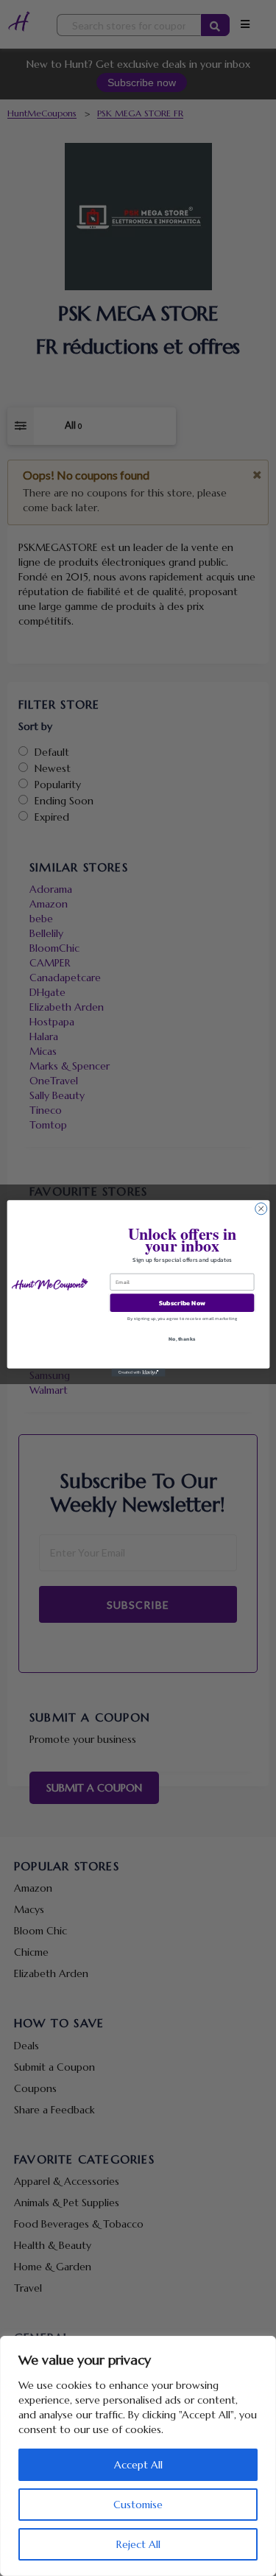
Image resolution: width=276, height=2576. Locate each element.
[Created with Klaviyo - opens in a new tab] (138, 1372)
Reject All (138, 2544)
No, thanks (182, 1339)
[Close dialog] (261, 1208)
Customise (138, 2505)
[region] (138, 2456)
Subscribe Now (181, 1302)
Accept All (138, 2465)
